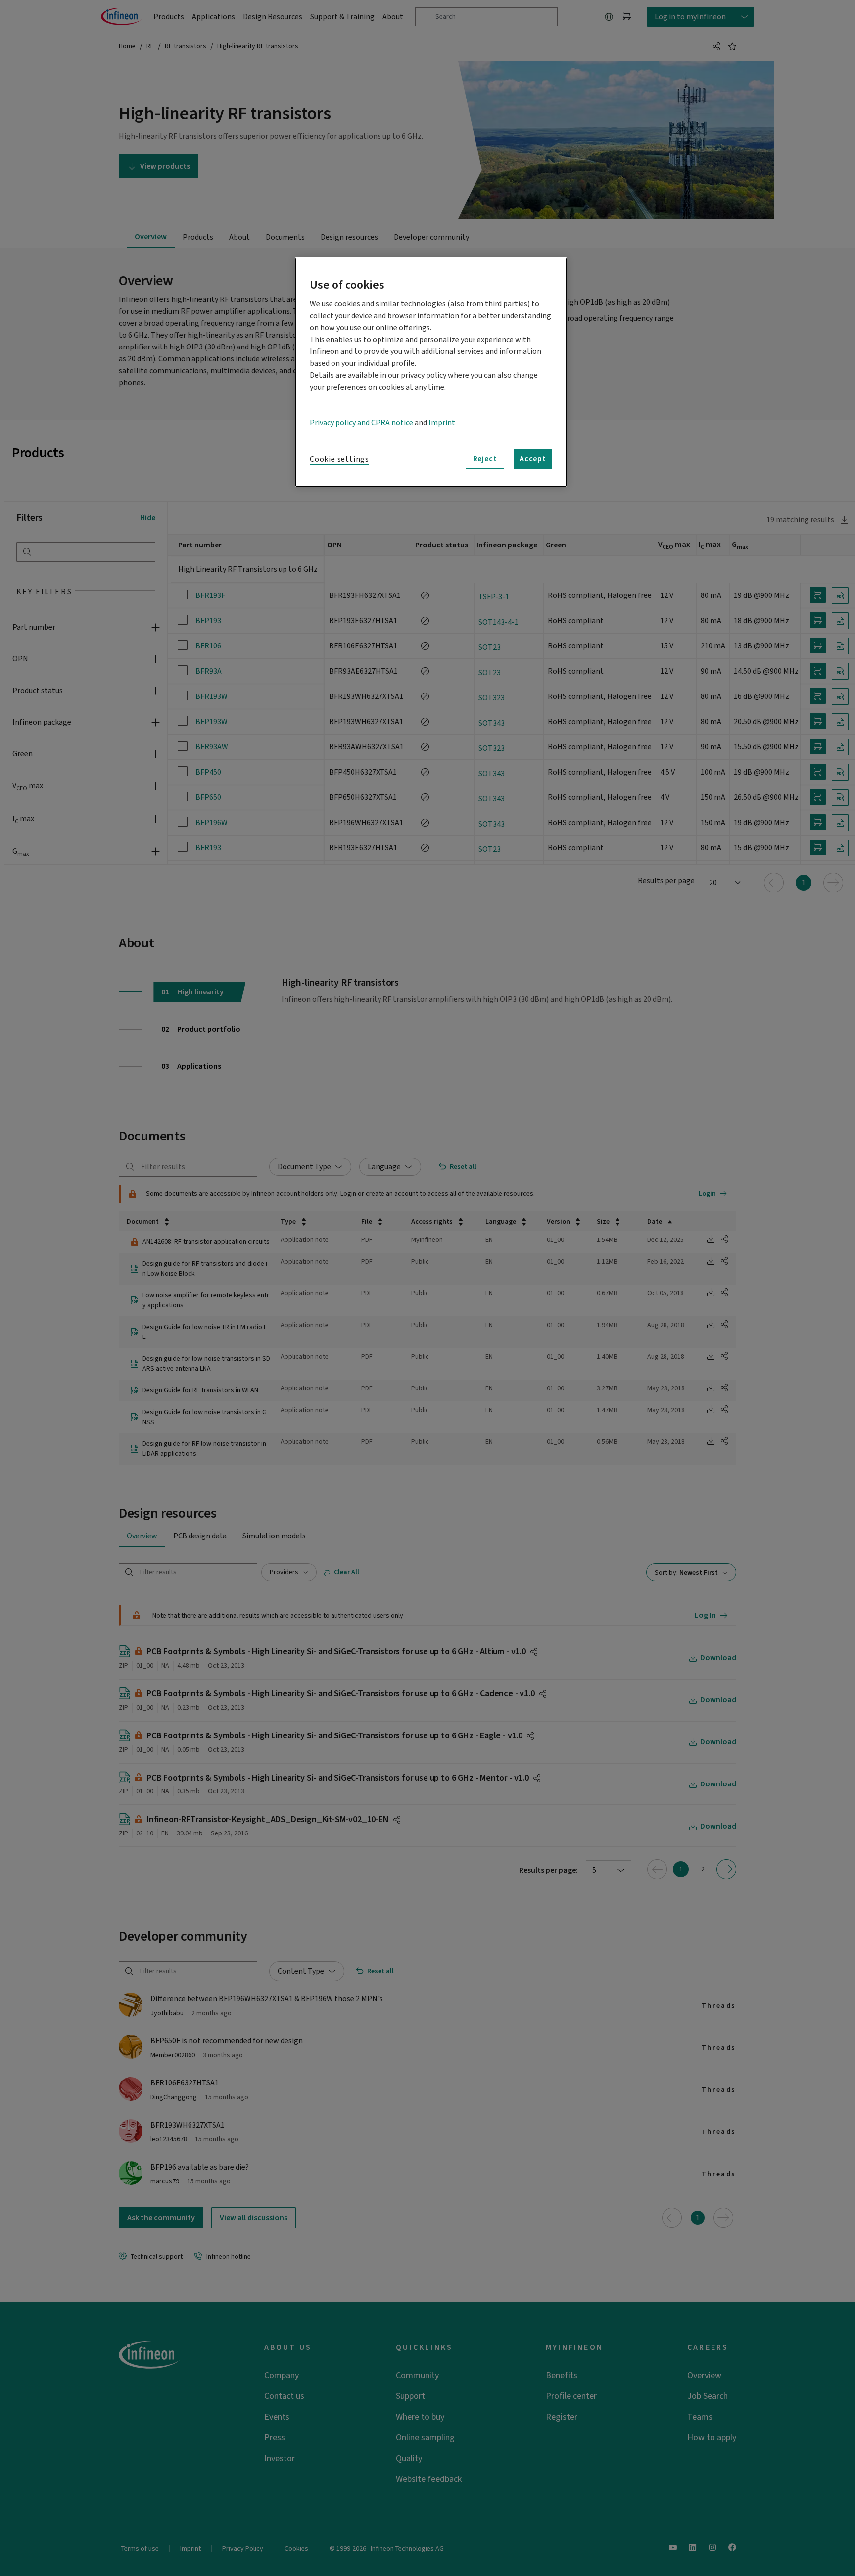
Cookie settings (339, 459)
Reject (485, 459)
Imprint (442, 423)
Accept (533, 459)
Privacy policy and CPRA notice (361, 423)
